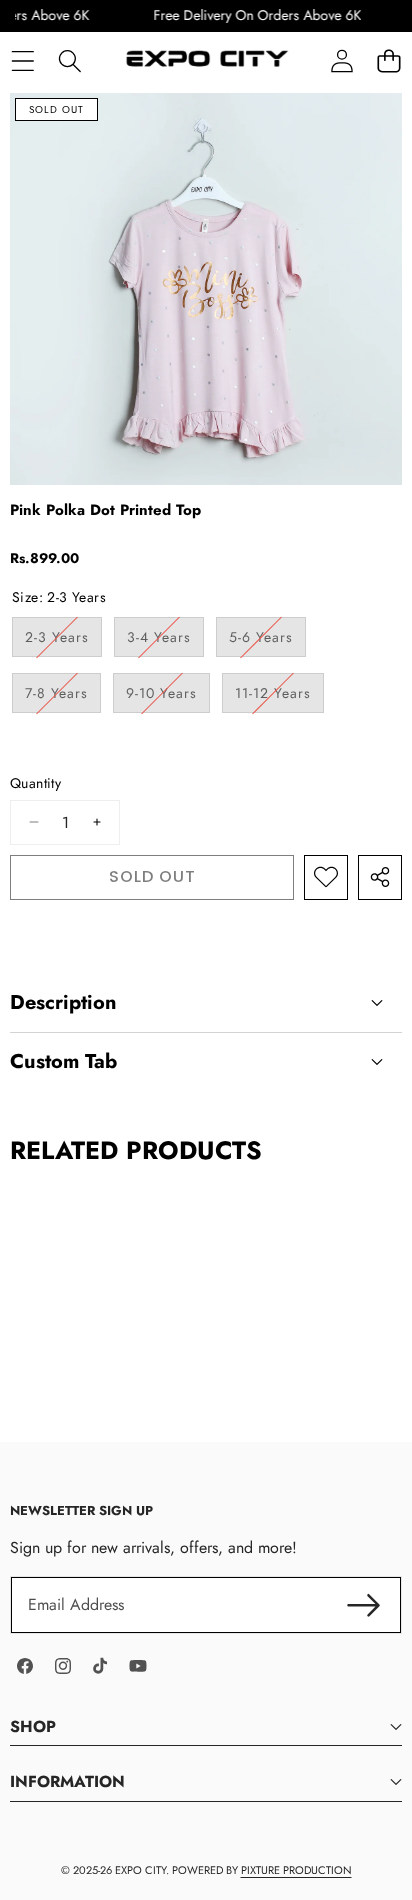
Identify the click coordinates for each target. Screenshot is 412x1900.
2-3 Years (63, 641)
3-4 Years (165, 641)
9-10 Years (168, 697)
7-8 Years (63, 697)
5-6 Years (267, 641)
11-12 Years (279, 697)
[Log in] (341, 60)
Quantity (35, 783)
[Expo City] (205, 61)
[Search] (69, 60)
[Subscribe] (364, 1605)
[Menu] (22, 60)
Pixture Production (296, 1870)
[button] (388, 60)
